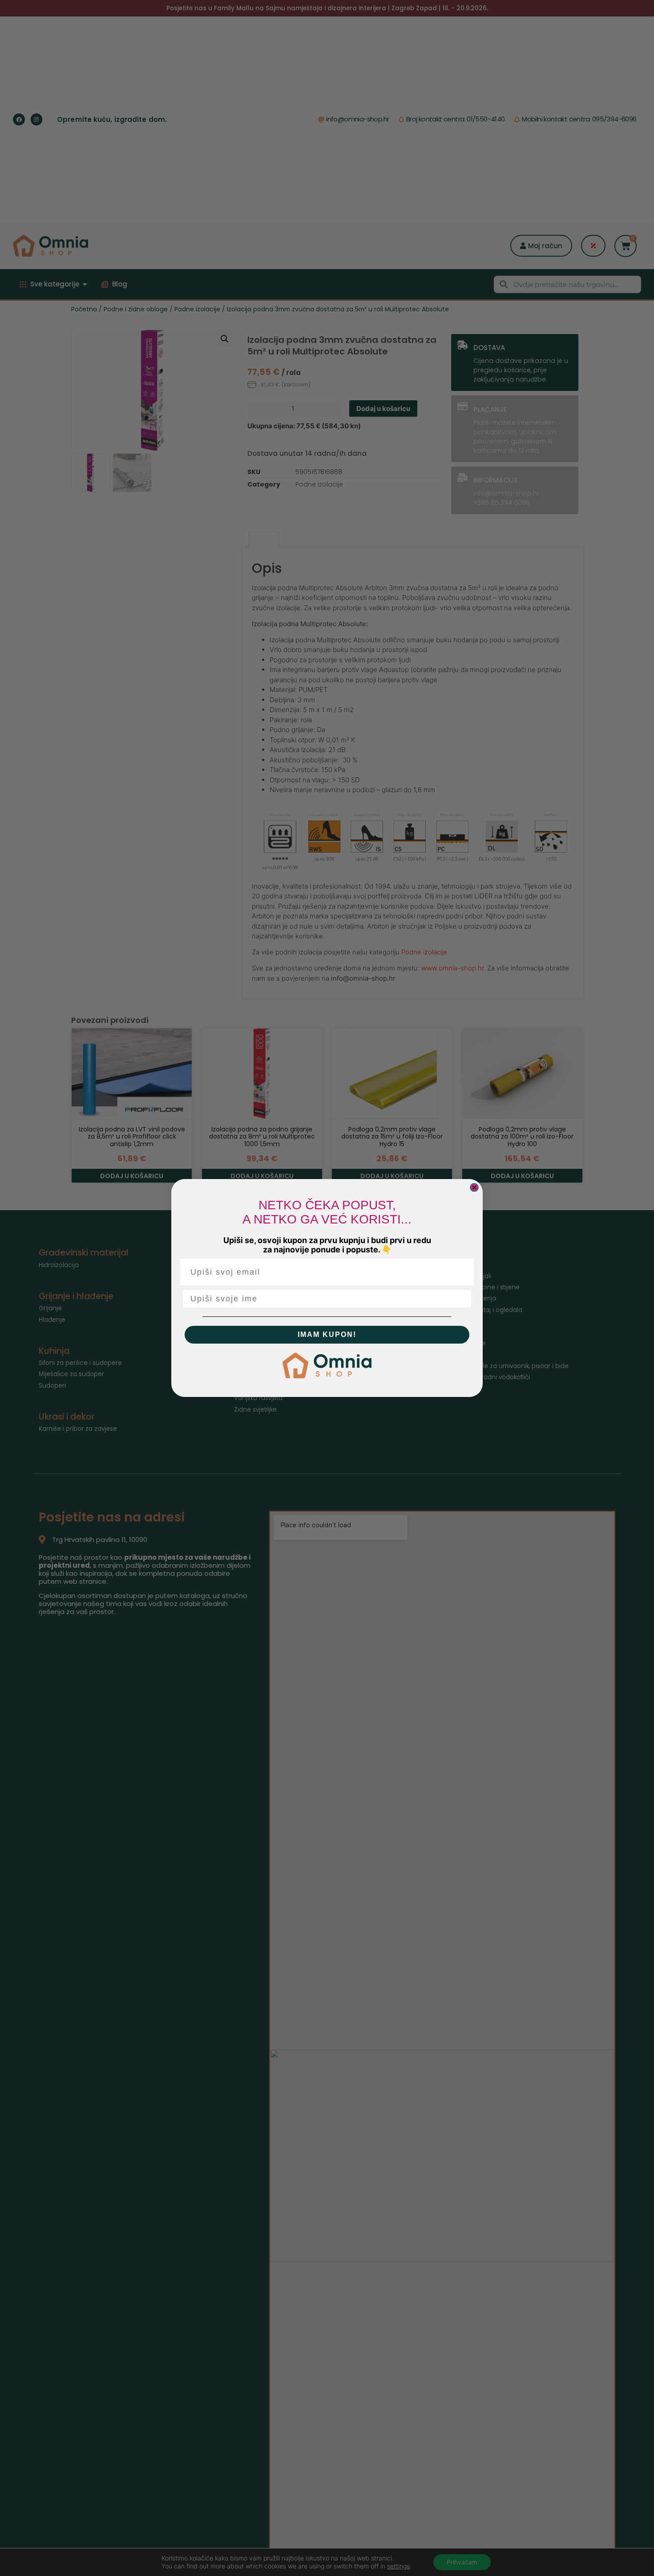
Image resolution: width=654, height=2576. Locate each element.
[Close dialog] (474, 1187)
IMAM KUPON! (327, 1334)
